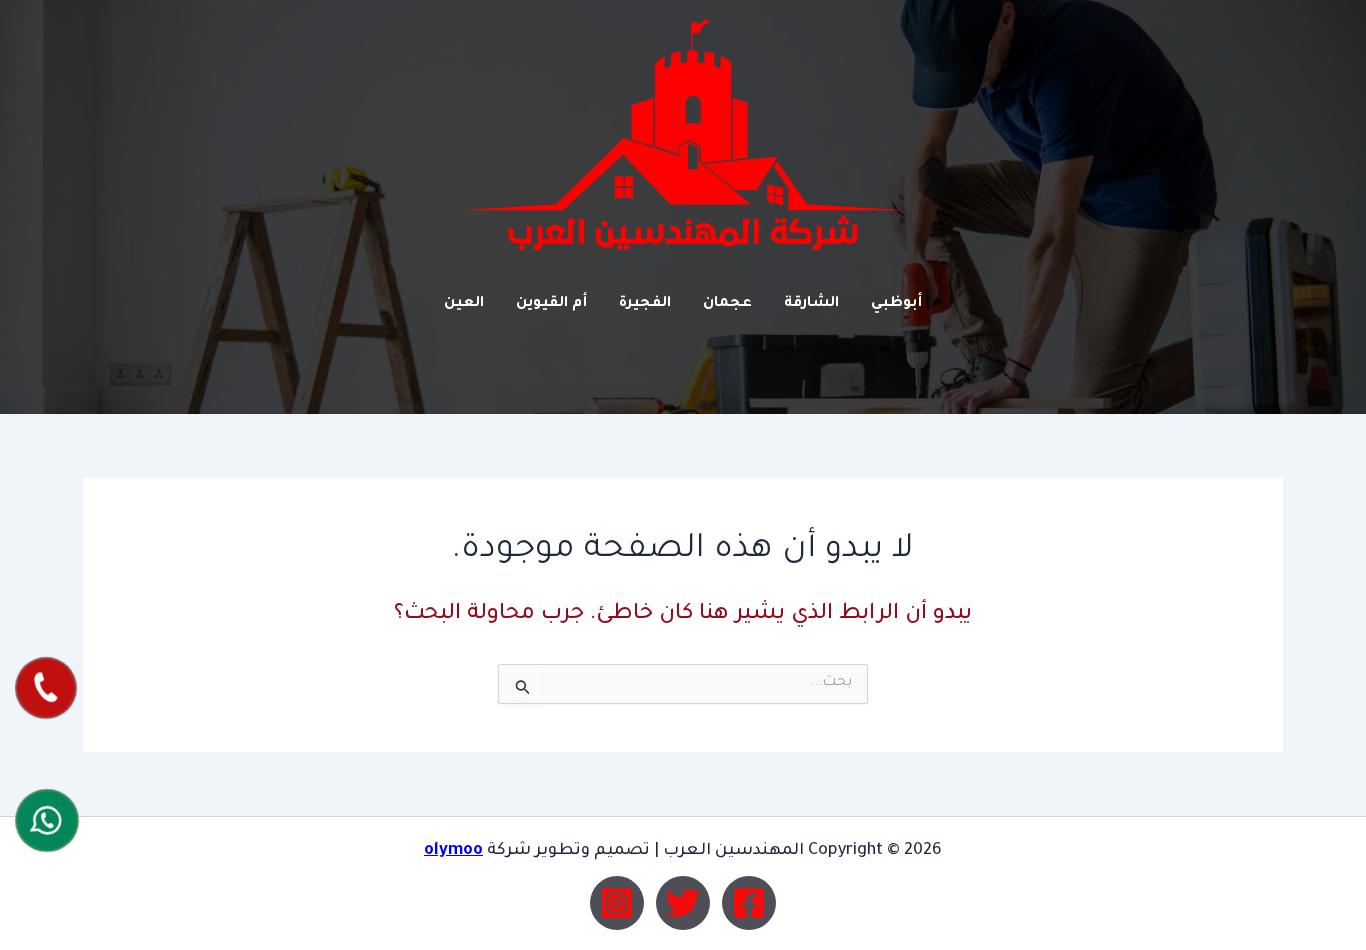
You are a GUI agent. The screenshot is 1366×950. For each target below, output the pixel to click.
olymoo (453, 851)
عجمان (727, 304)
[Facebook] (749, 903)
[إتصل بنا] (45, 687)
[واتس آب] (46, 820)
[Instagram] (617, 903)
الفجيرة (645, 304)
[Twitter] (683, 903)
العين (464, 304)
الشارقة (811, 304)
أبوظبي (896, 304)
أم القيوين (551, 304)
